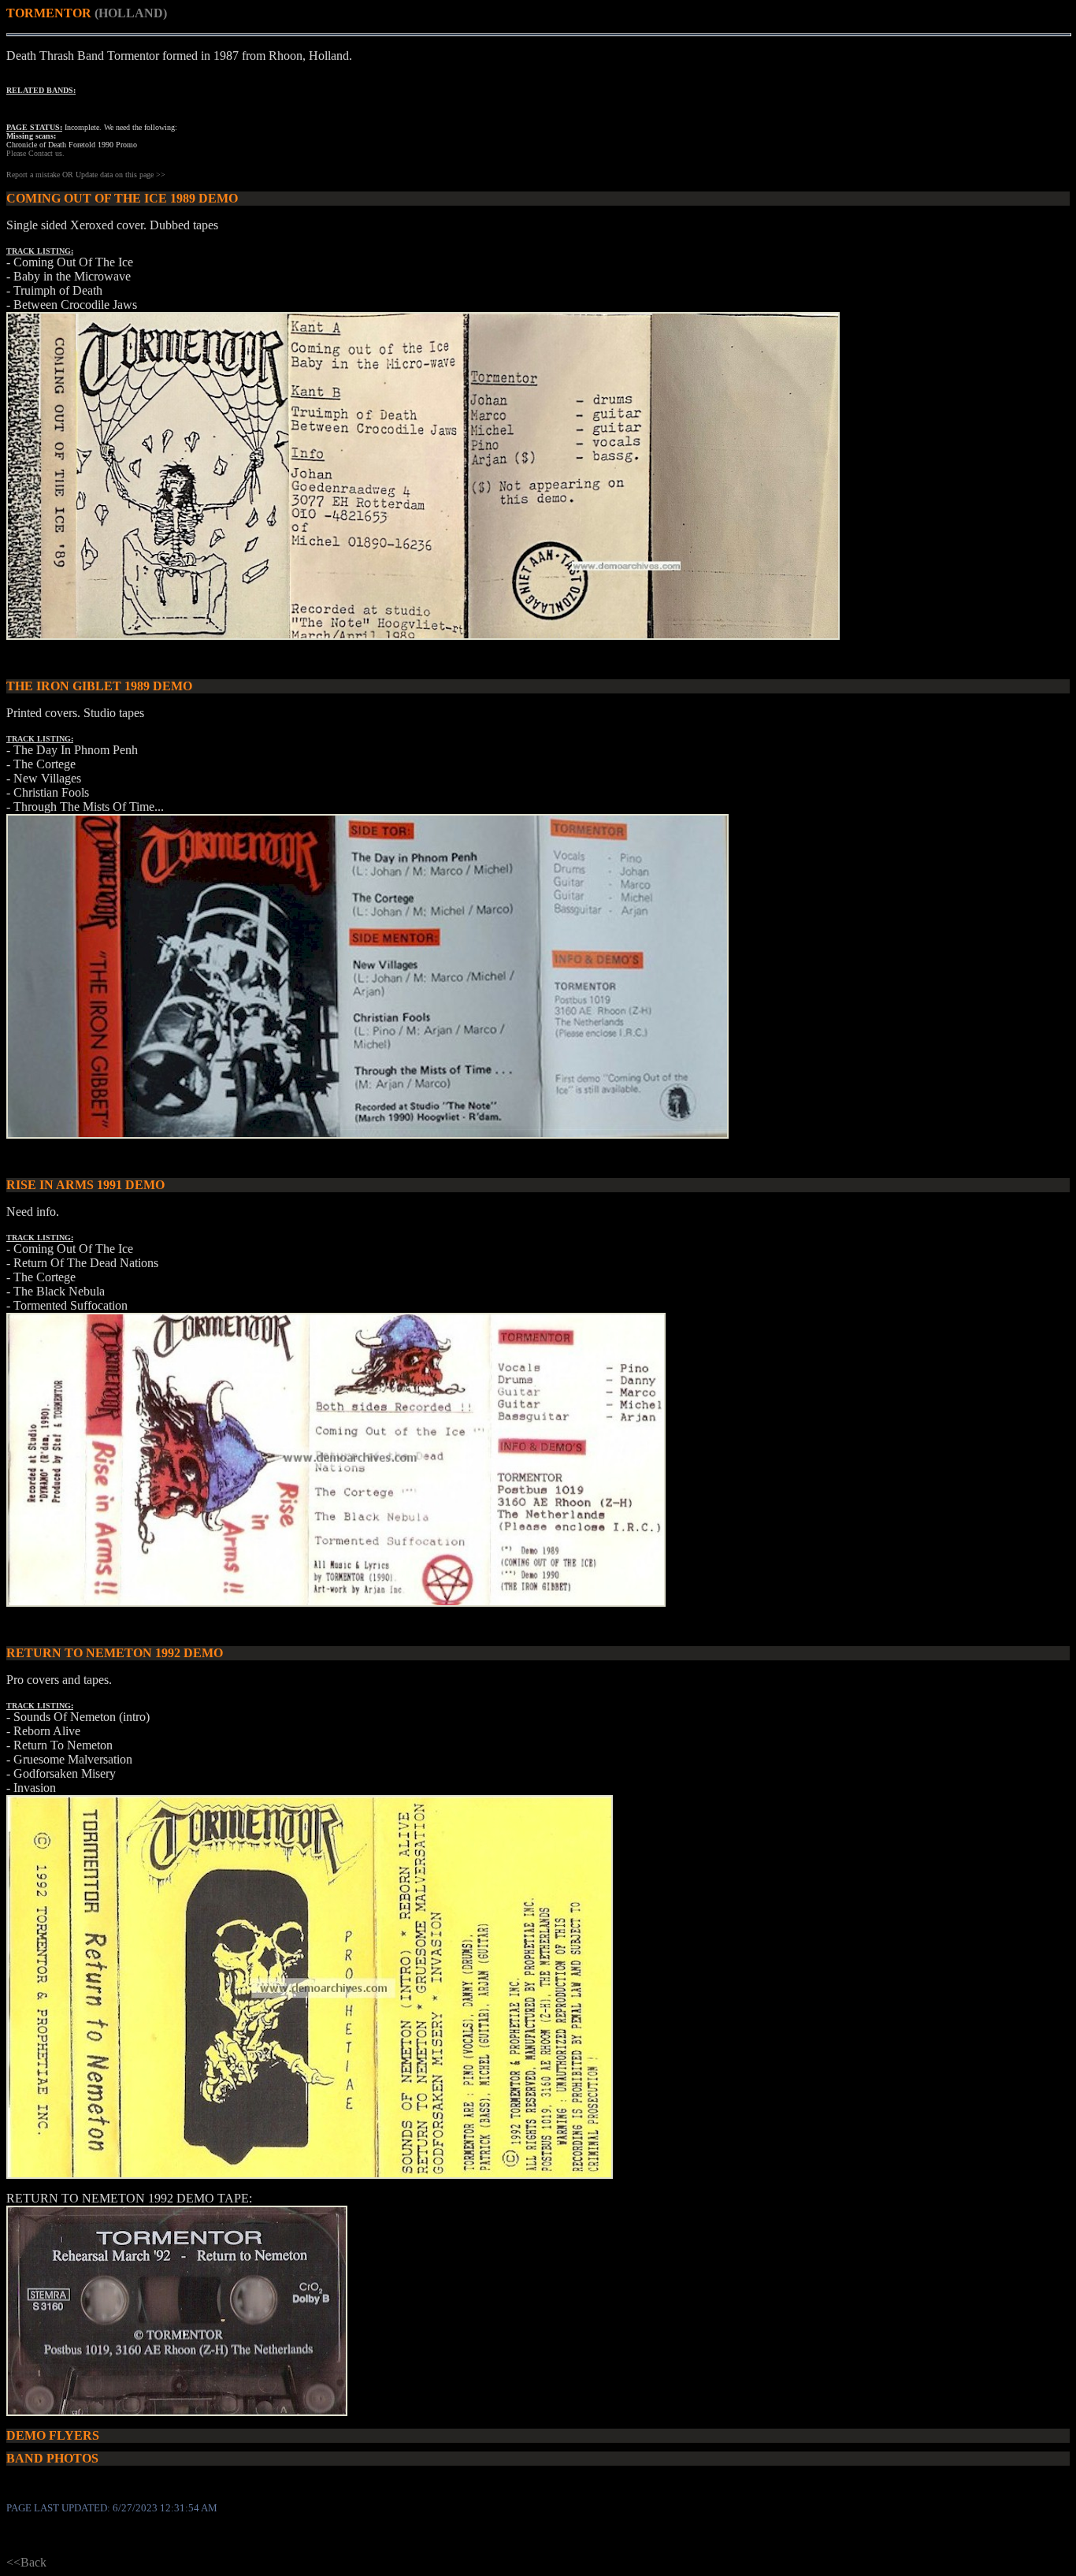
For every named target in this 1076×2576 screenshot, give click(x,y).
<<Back (26, 2562)
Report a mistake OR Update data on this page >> (86, 175)
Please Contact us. (35, 153)
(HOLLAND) (131, 13)
